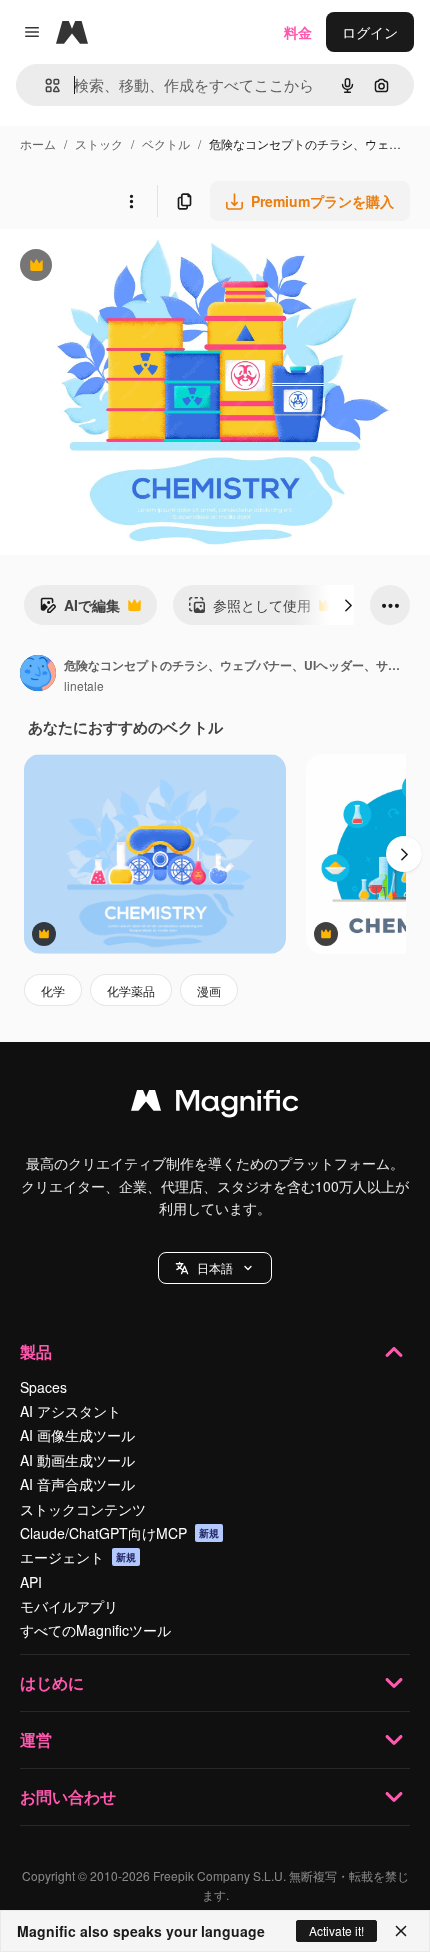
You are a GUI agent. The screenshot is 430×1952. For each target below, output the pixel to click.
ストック (99, 143)
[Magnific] (215, 1105)
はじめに (52, 1682)
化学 (53, 990)
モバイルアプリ (69, 1606)
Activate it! (336, 1930)
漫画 (209, 990)
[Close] (401, 1931)
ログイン (370, 32)
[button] (215, 1268)
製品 (36, 1351)
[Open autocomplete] (44, 85)
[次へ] (348, 605)
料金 (298, 32)
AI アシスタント (70, 1411)
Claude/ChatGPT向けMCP (119, 1533)
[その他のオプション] (131, 201)
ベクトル (166, 143)
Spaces (43, 1387)
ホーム (38, 143)
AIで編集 (79, 610)
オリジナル (137, 267)
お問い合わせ (68, 1796)
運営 (36, 1739)
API (31, 1582)
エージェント (78, 1557)
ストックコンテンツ (83, 1509)
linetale (84, 685)
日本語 (215, 1267)
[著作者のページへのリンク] (38, 675)
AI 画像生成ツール (77, 1435)
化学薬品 (131, 990)
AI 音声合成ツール (77, 1484)
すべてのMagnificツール (95, 1630)
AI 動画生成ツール (77, 1460)
